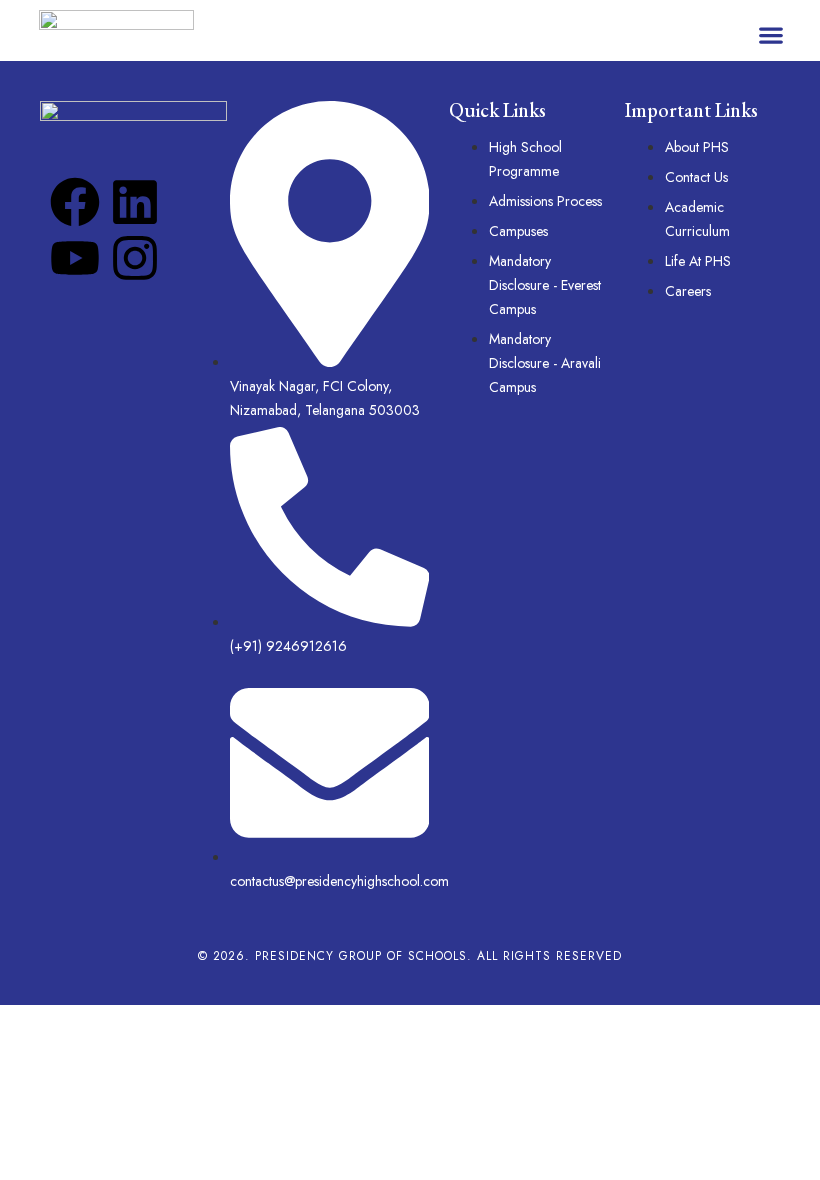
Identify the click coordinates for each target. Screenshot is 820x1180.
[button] (770, 35)
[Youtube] (75, 258)
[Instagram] (135, 258)
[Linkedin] (135, 202)
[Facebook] (75, 202)
